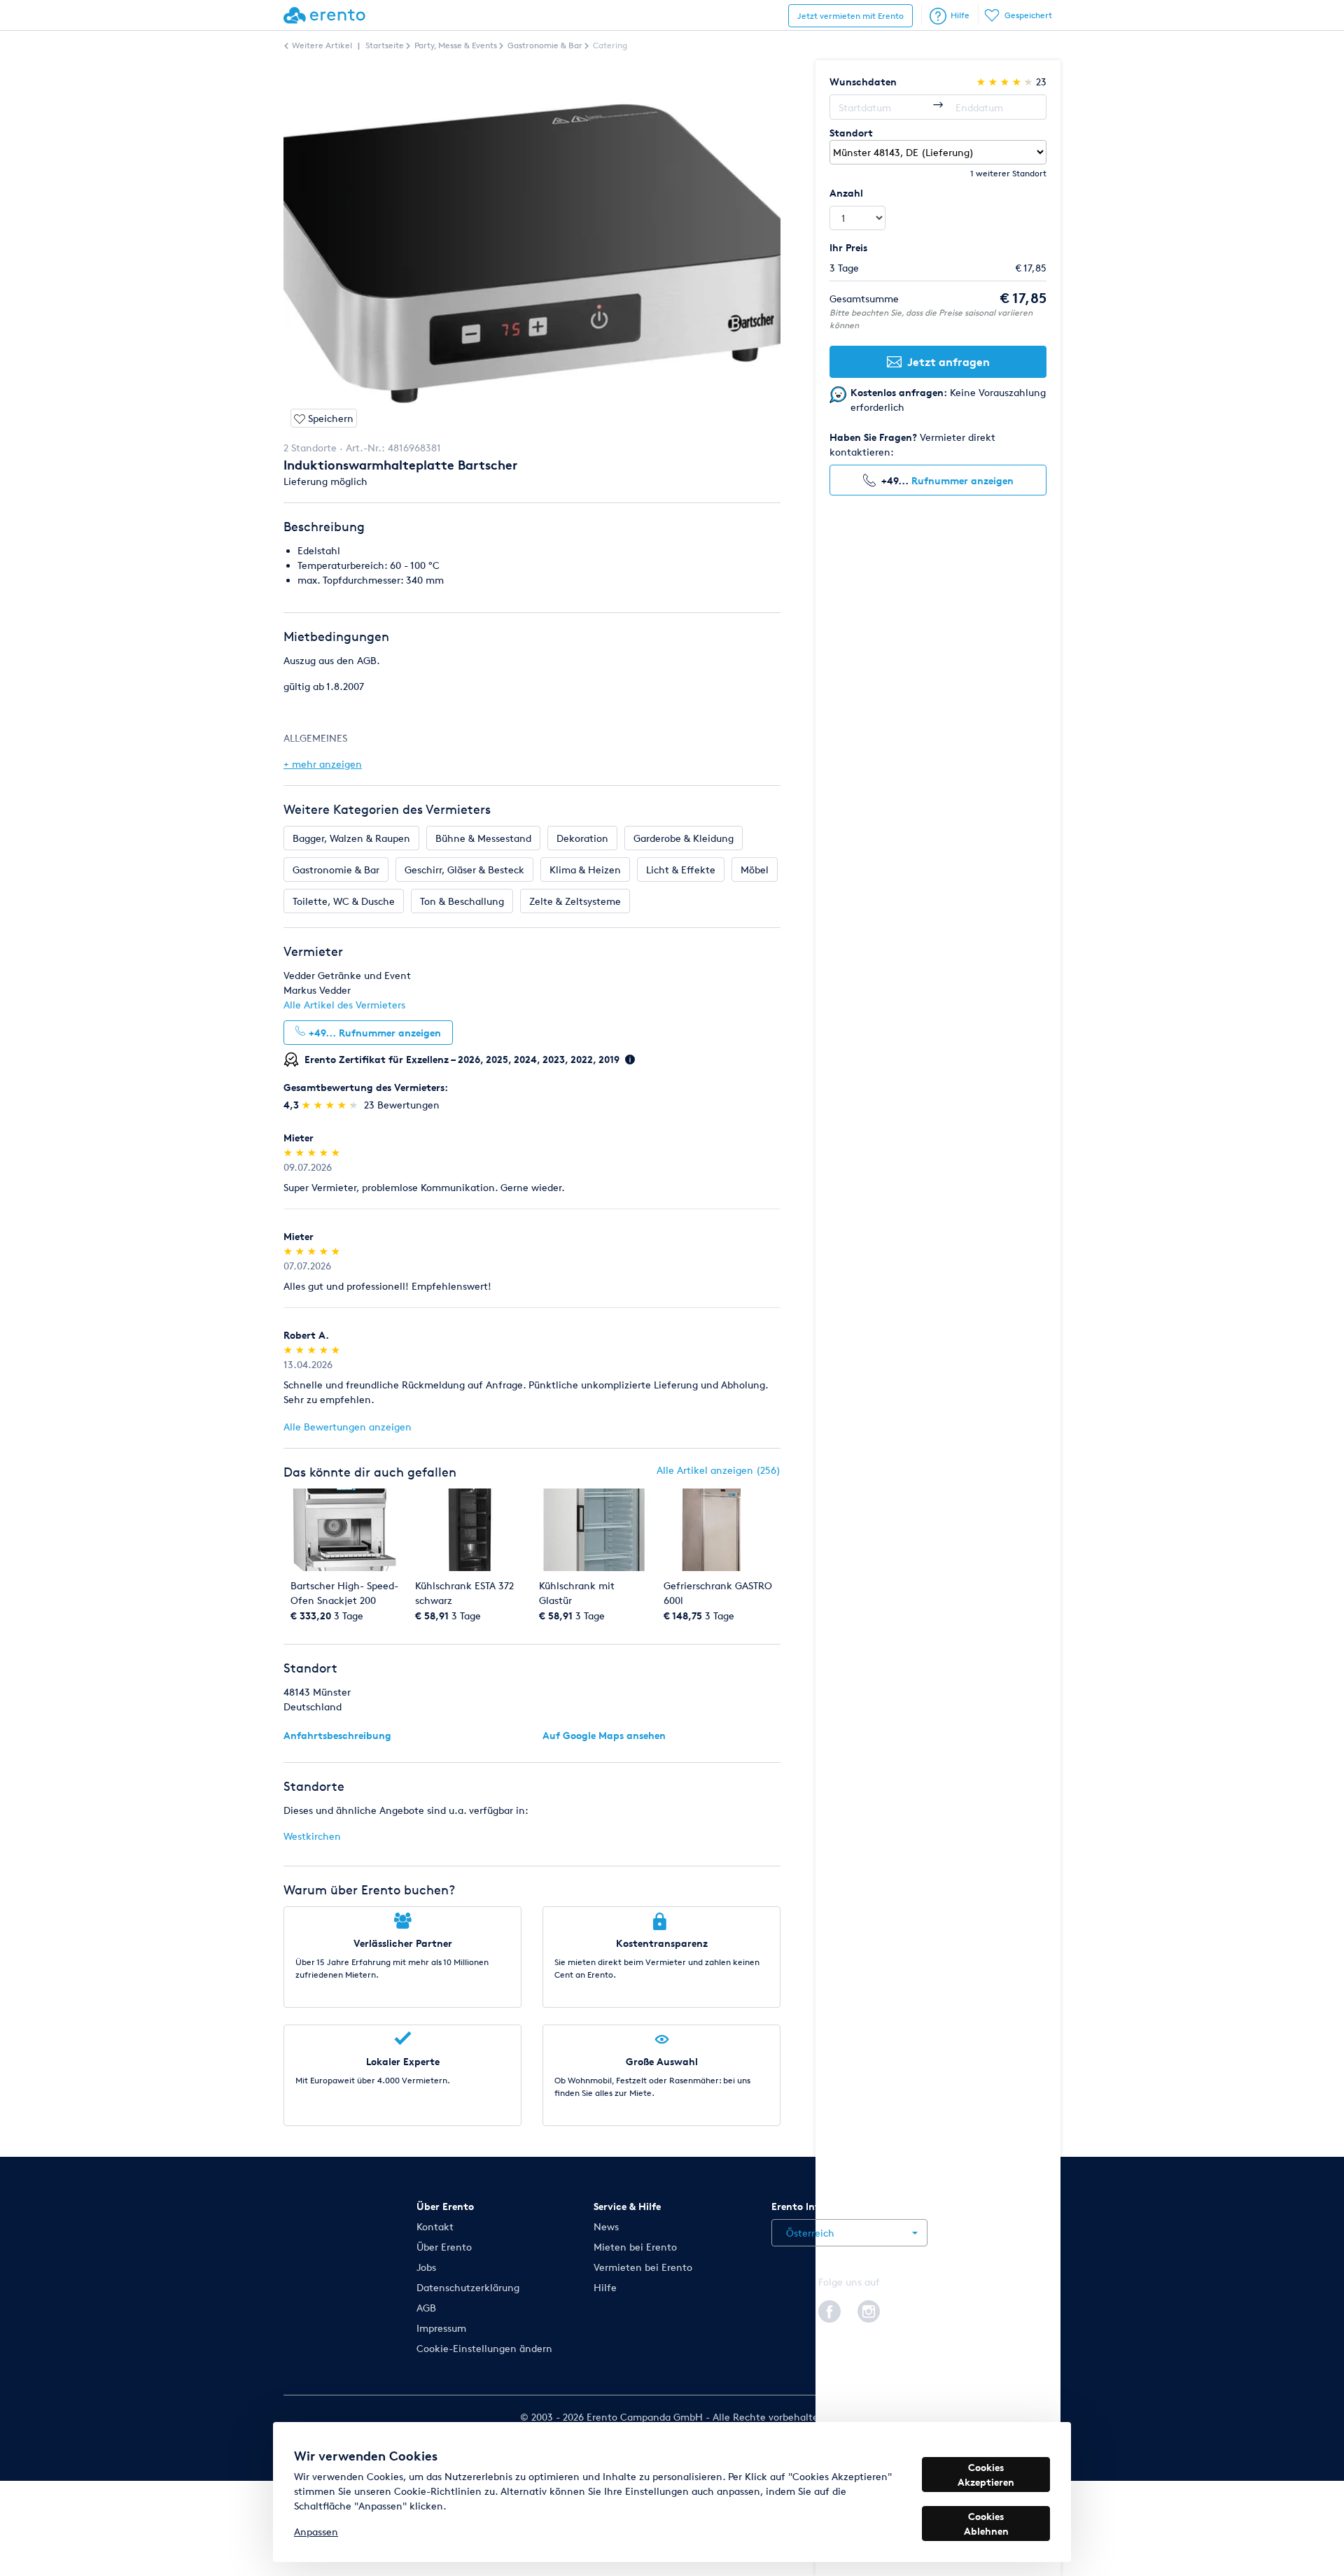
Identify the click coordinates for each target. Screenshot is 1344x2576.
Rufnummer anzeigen (962, 480)
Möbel (755, 870)
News (606, 2226)
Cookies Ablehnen (986, 2524)
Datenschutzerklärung (468, 2287)
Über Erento (444, 2247)
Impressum (441, 2328)
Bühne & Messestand (483, 838)
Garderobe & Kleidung (684, 838)
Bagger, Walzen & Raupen (351, 838)
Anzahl (846, 193)
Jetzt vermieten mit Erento (850, 16)
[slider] (331, 1105)
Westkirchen (312, 1836)
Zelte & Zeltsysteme (575, 901)
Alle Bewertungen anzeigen (348, 1427)
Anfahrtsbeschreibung (337, 1735)
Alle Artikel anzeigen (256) (719, 1470)
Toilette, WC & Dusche (344, 901)
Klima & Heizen (585, 870)
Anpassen (316, 2532)
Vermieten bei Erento (643, 2267)
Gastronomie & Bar (336, 870)
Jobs (426, 2267)
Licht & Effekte (681, 870)
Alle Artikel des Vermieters (344, 1005)
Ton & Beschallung (462, 901)
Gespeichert (1028, 15)
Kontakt (435, 2226)
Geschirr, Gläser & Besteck (464, 870)
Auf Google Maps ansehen (604, 1735)
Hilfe (960, 15)
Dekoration (582, 838)
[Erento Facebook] (829, 2309)
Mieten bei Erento (635, 2247)
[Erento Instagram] (869, 2309)
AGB (426, 2308)
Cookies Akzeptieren (986, 2475)
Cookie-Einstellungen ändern (484, 2348)
